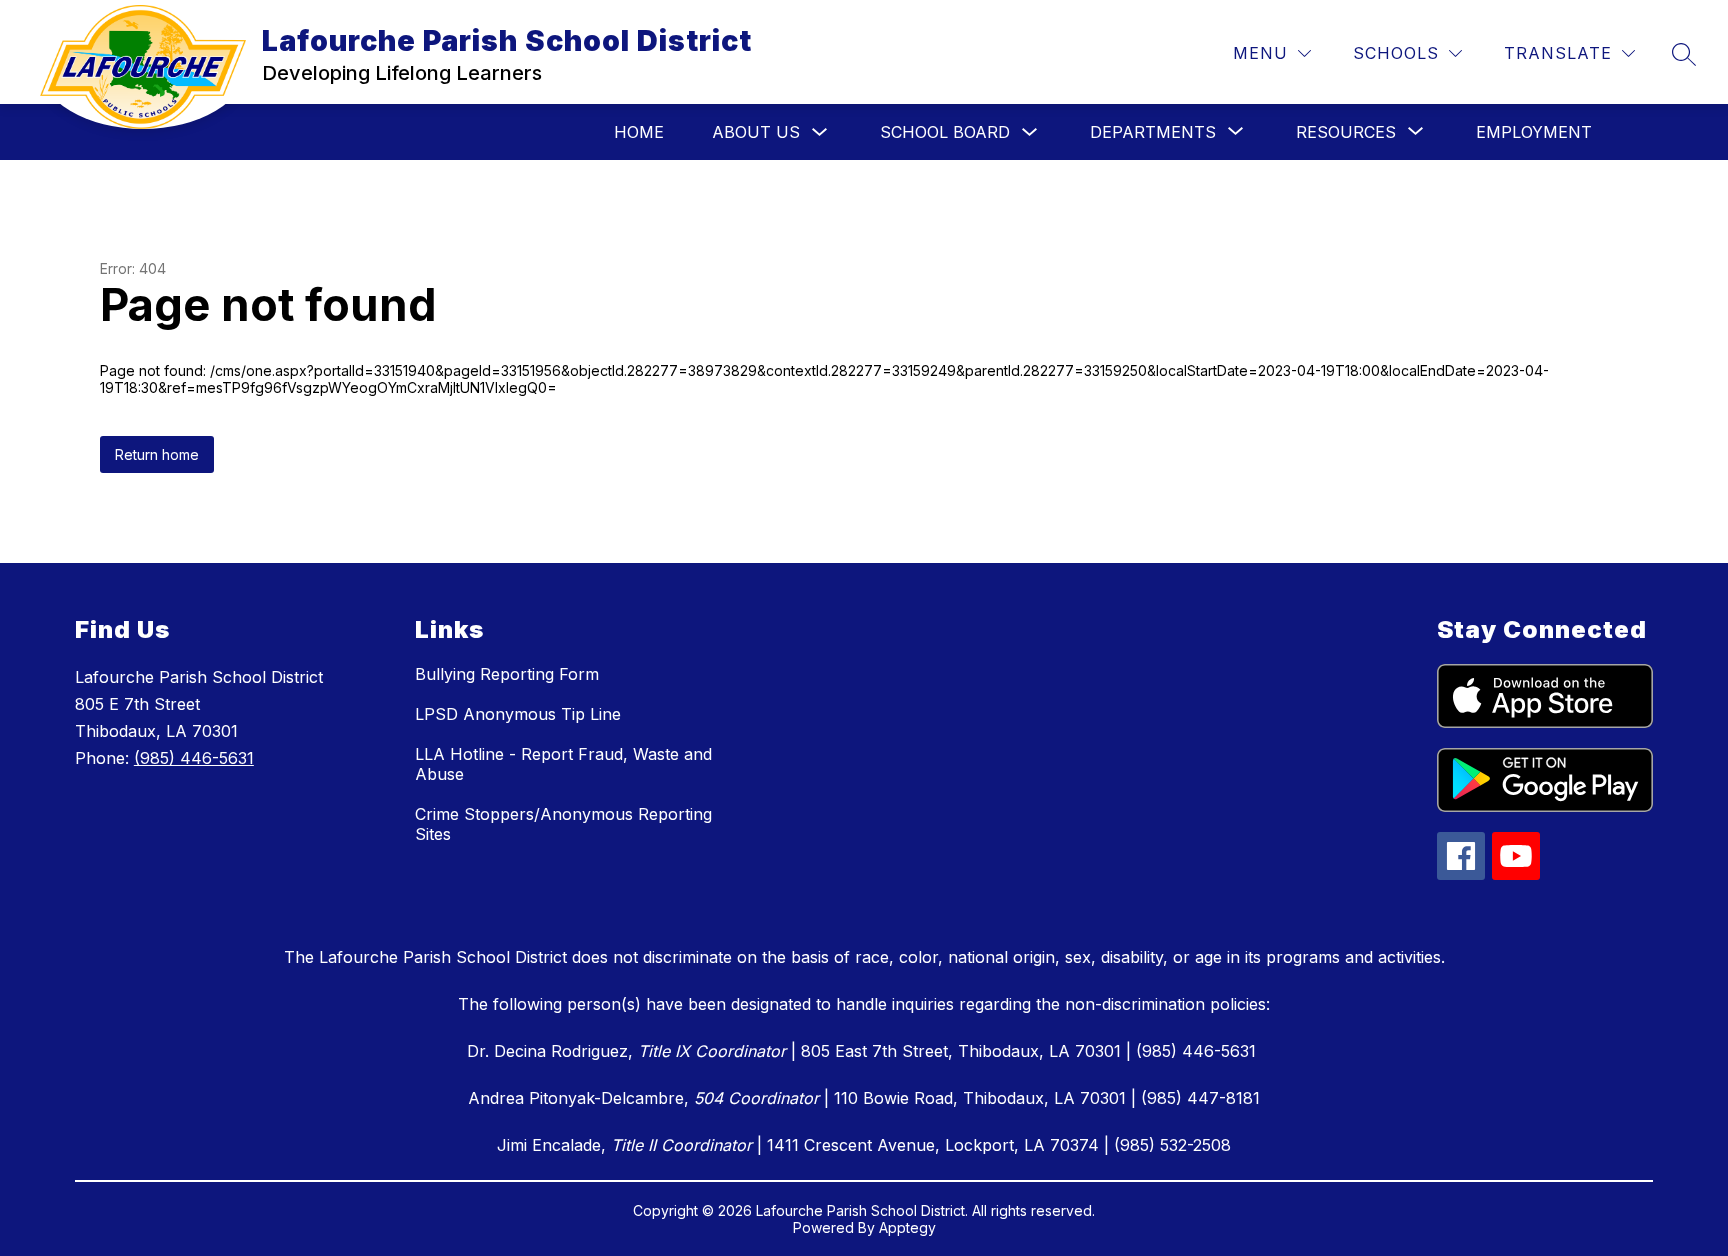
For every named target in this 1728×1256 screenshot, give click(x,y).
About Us (756, 132)
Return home (157, 454)
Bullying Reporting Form (507, 674)
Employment (1534, 132)
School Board (945, 132)
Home (639, 132)
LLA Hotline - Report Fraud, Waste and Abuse (563, 764)
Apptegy (907, 1227)
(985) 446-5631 (194, 758)
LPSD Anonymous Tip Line (518, 714)
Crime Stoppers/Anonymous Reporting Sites (563, 824)
